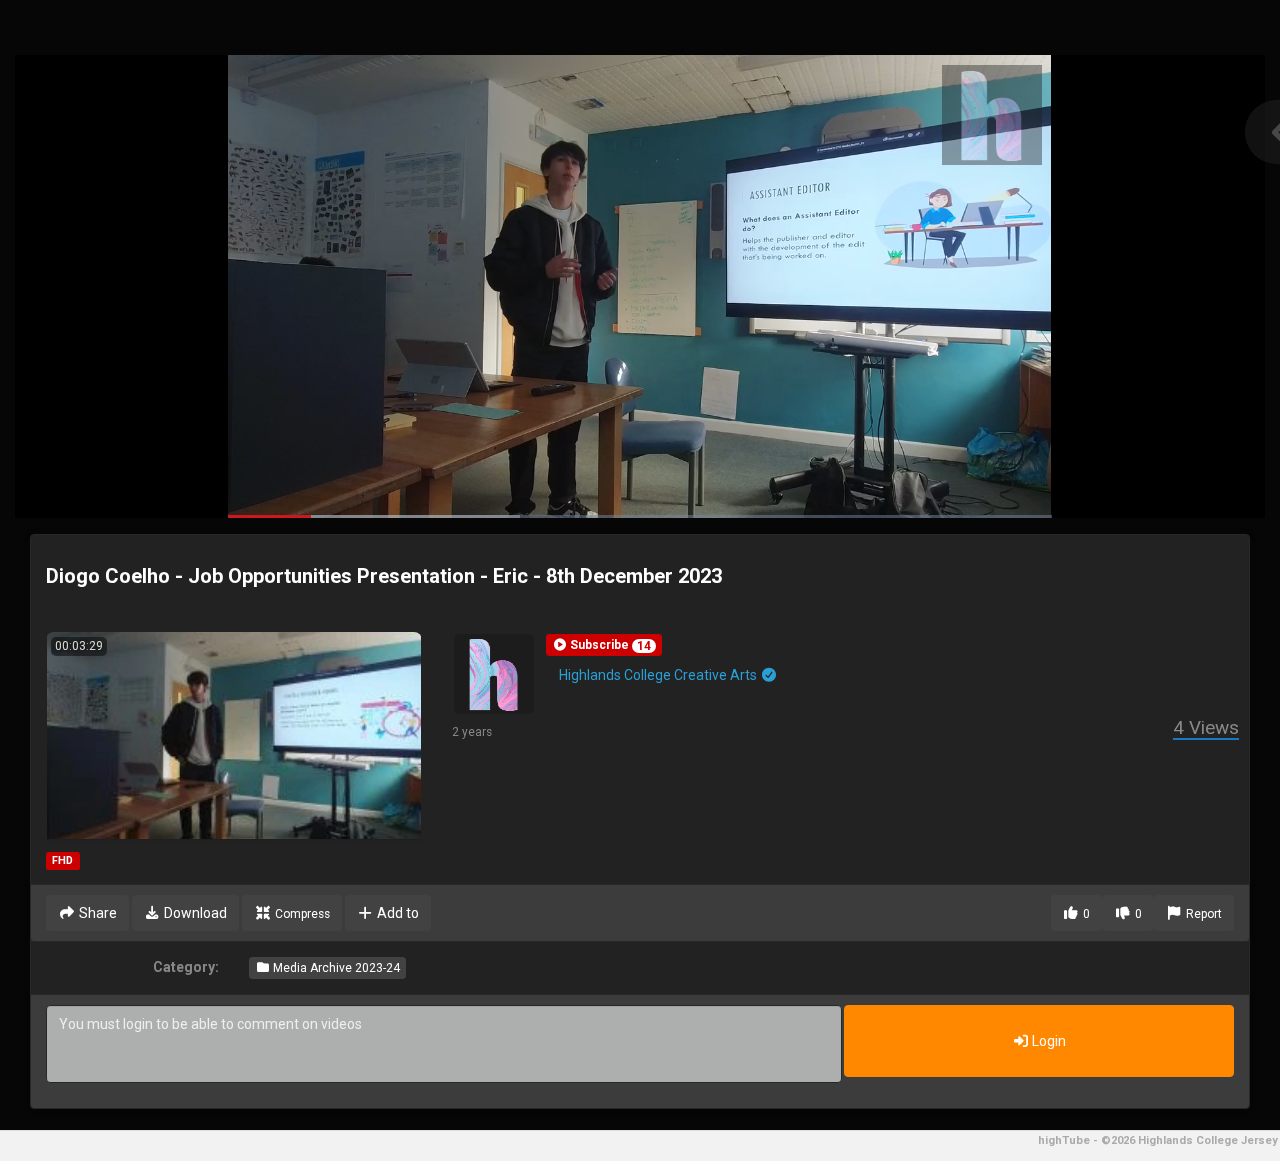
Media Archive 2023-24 (335, 968)
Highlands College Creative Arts (659, 675)
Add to (396, 913)
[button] (604, 645)
